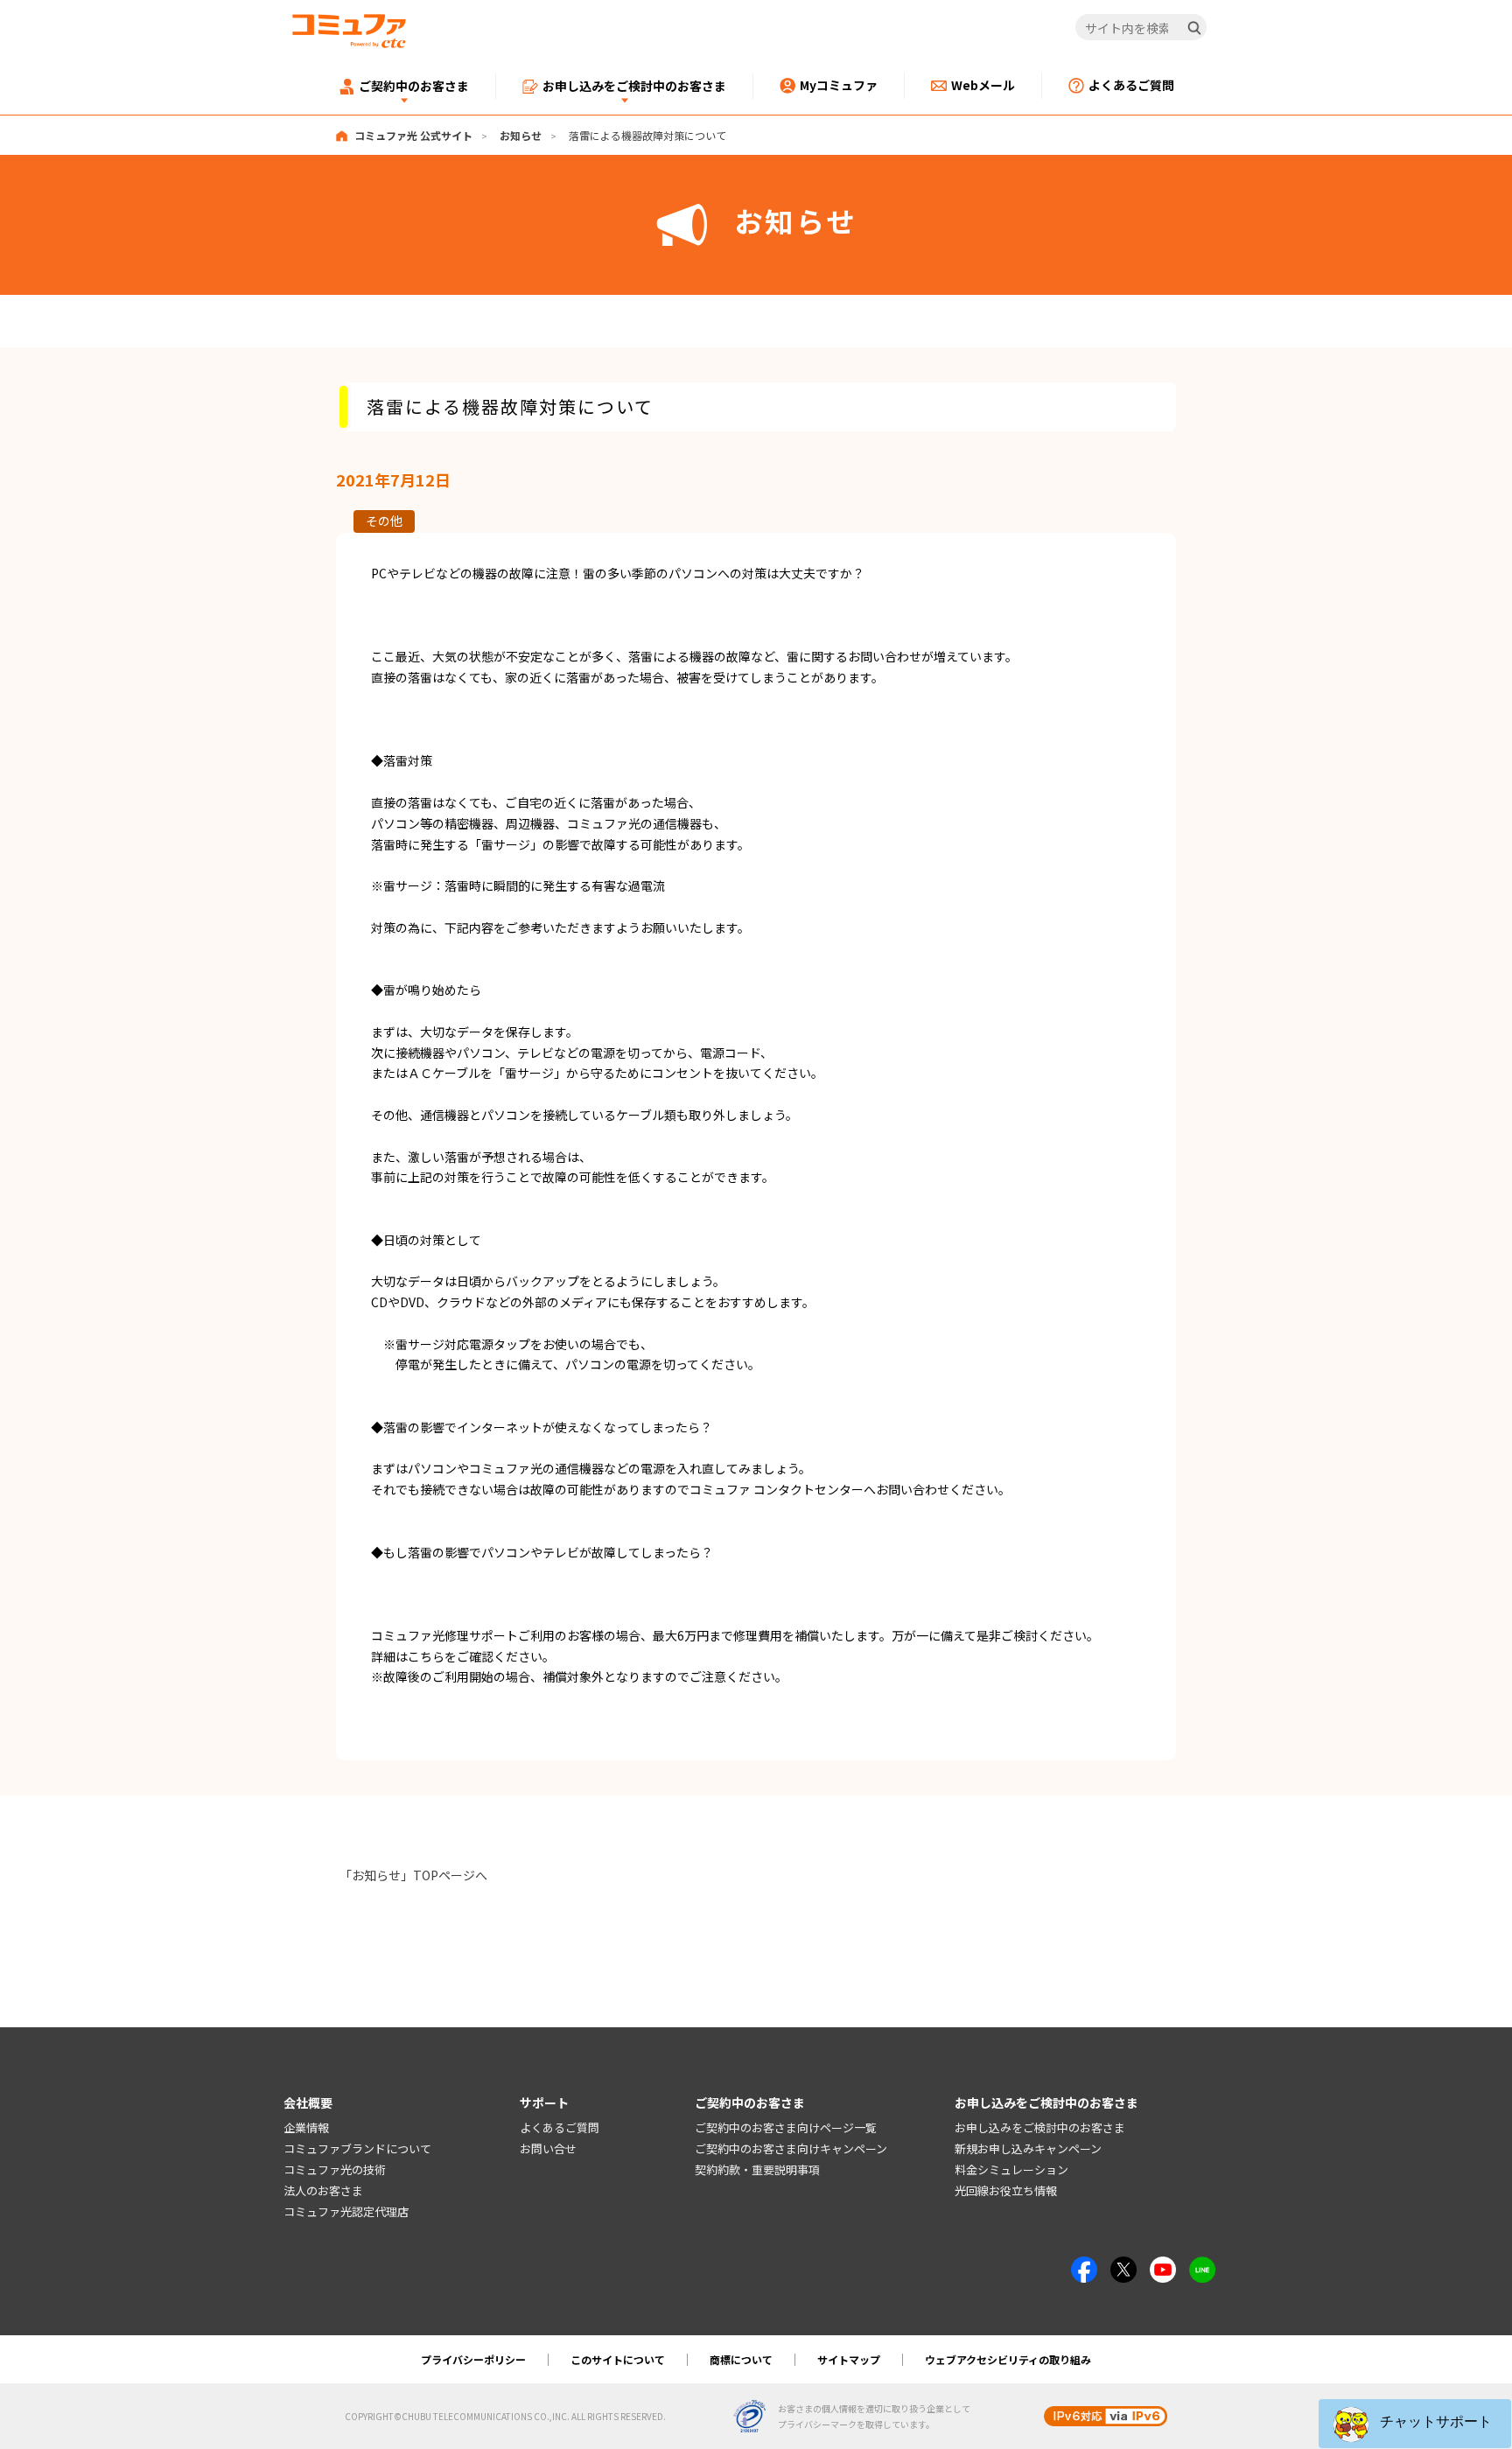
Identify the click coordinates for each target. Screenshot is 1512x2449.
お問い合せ (548, 2148)
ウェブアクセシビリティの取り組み (1008, 2359)
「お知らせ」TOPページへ (413, 1875)
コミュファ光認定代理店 (346, 2211)
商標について (741, 2359)
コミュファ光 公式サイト (413, 135)
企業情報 (306, 2127)
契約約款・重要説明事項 (757, 2169)
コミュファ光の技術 (335, 2169)
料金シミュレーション (1011, 2169)
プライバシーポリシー (473, 2359)
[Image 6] (1202, 2266)
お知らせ (521, 135)
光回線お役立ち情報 (1006, 2190)
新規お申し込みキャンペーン (1028, 2148)
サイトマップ (849, 2359)
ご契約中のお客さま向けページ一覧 (786, 2127)
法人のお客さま (323, 2190)
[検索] (1194, 28)
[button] (1415, 2424)
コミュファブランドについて (357, 2148)
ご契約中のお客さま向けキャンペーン (791, 2148)
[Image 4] (1163, 2266)
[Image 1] (1084, 2266)
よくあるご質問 (560, 2127)
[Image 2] (1123, 2266)
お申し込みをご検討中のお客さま (1040, 2127)
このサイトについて (618, 2359)
